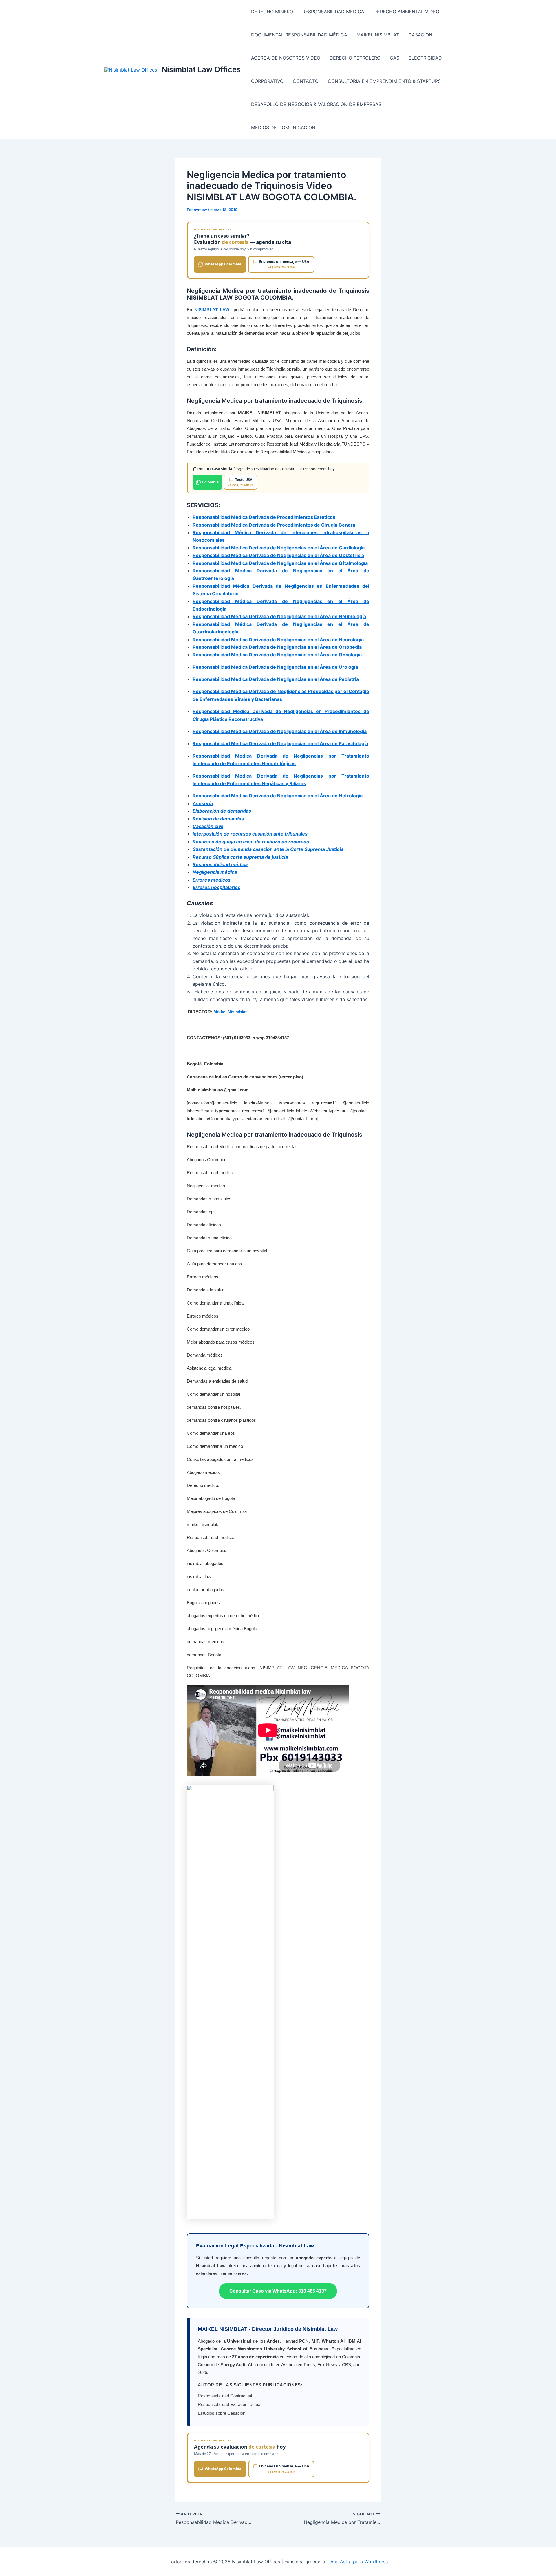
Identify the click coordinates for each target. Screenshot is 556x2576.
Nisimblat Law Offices (201, 69)
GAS (395, 58)
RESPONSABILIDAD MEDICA (333, 12)
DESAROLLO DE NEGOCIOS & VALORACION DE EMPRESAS (316, 104)
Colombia (210, 482)
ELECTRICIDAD (425, 58)
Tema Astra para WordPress (357, 2562)
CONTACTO (306, 81)
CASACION (420, 35)
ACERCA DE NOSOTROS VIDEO (286, 58)
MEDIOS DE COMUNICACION (283, 127)
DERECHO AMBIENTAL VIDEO (406, 12)
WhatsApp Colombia (223, 264)
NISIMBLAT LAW (212, 310)
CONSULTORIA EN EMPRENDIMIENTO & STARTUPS (384, 81)
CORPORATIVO (267, 81)
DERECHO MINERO (272, 12)
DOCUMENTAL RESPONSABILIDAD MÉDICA (299, 35)
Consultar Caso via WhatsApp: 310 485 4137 (278, 2291)
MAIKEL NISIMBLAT (378, 35)
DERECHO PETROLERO (355, 58)
